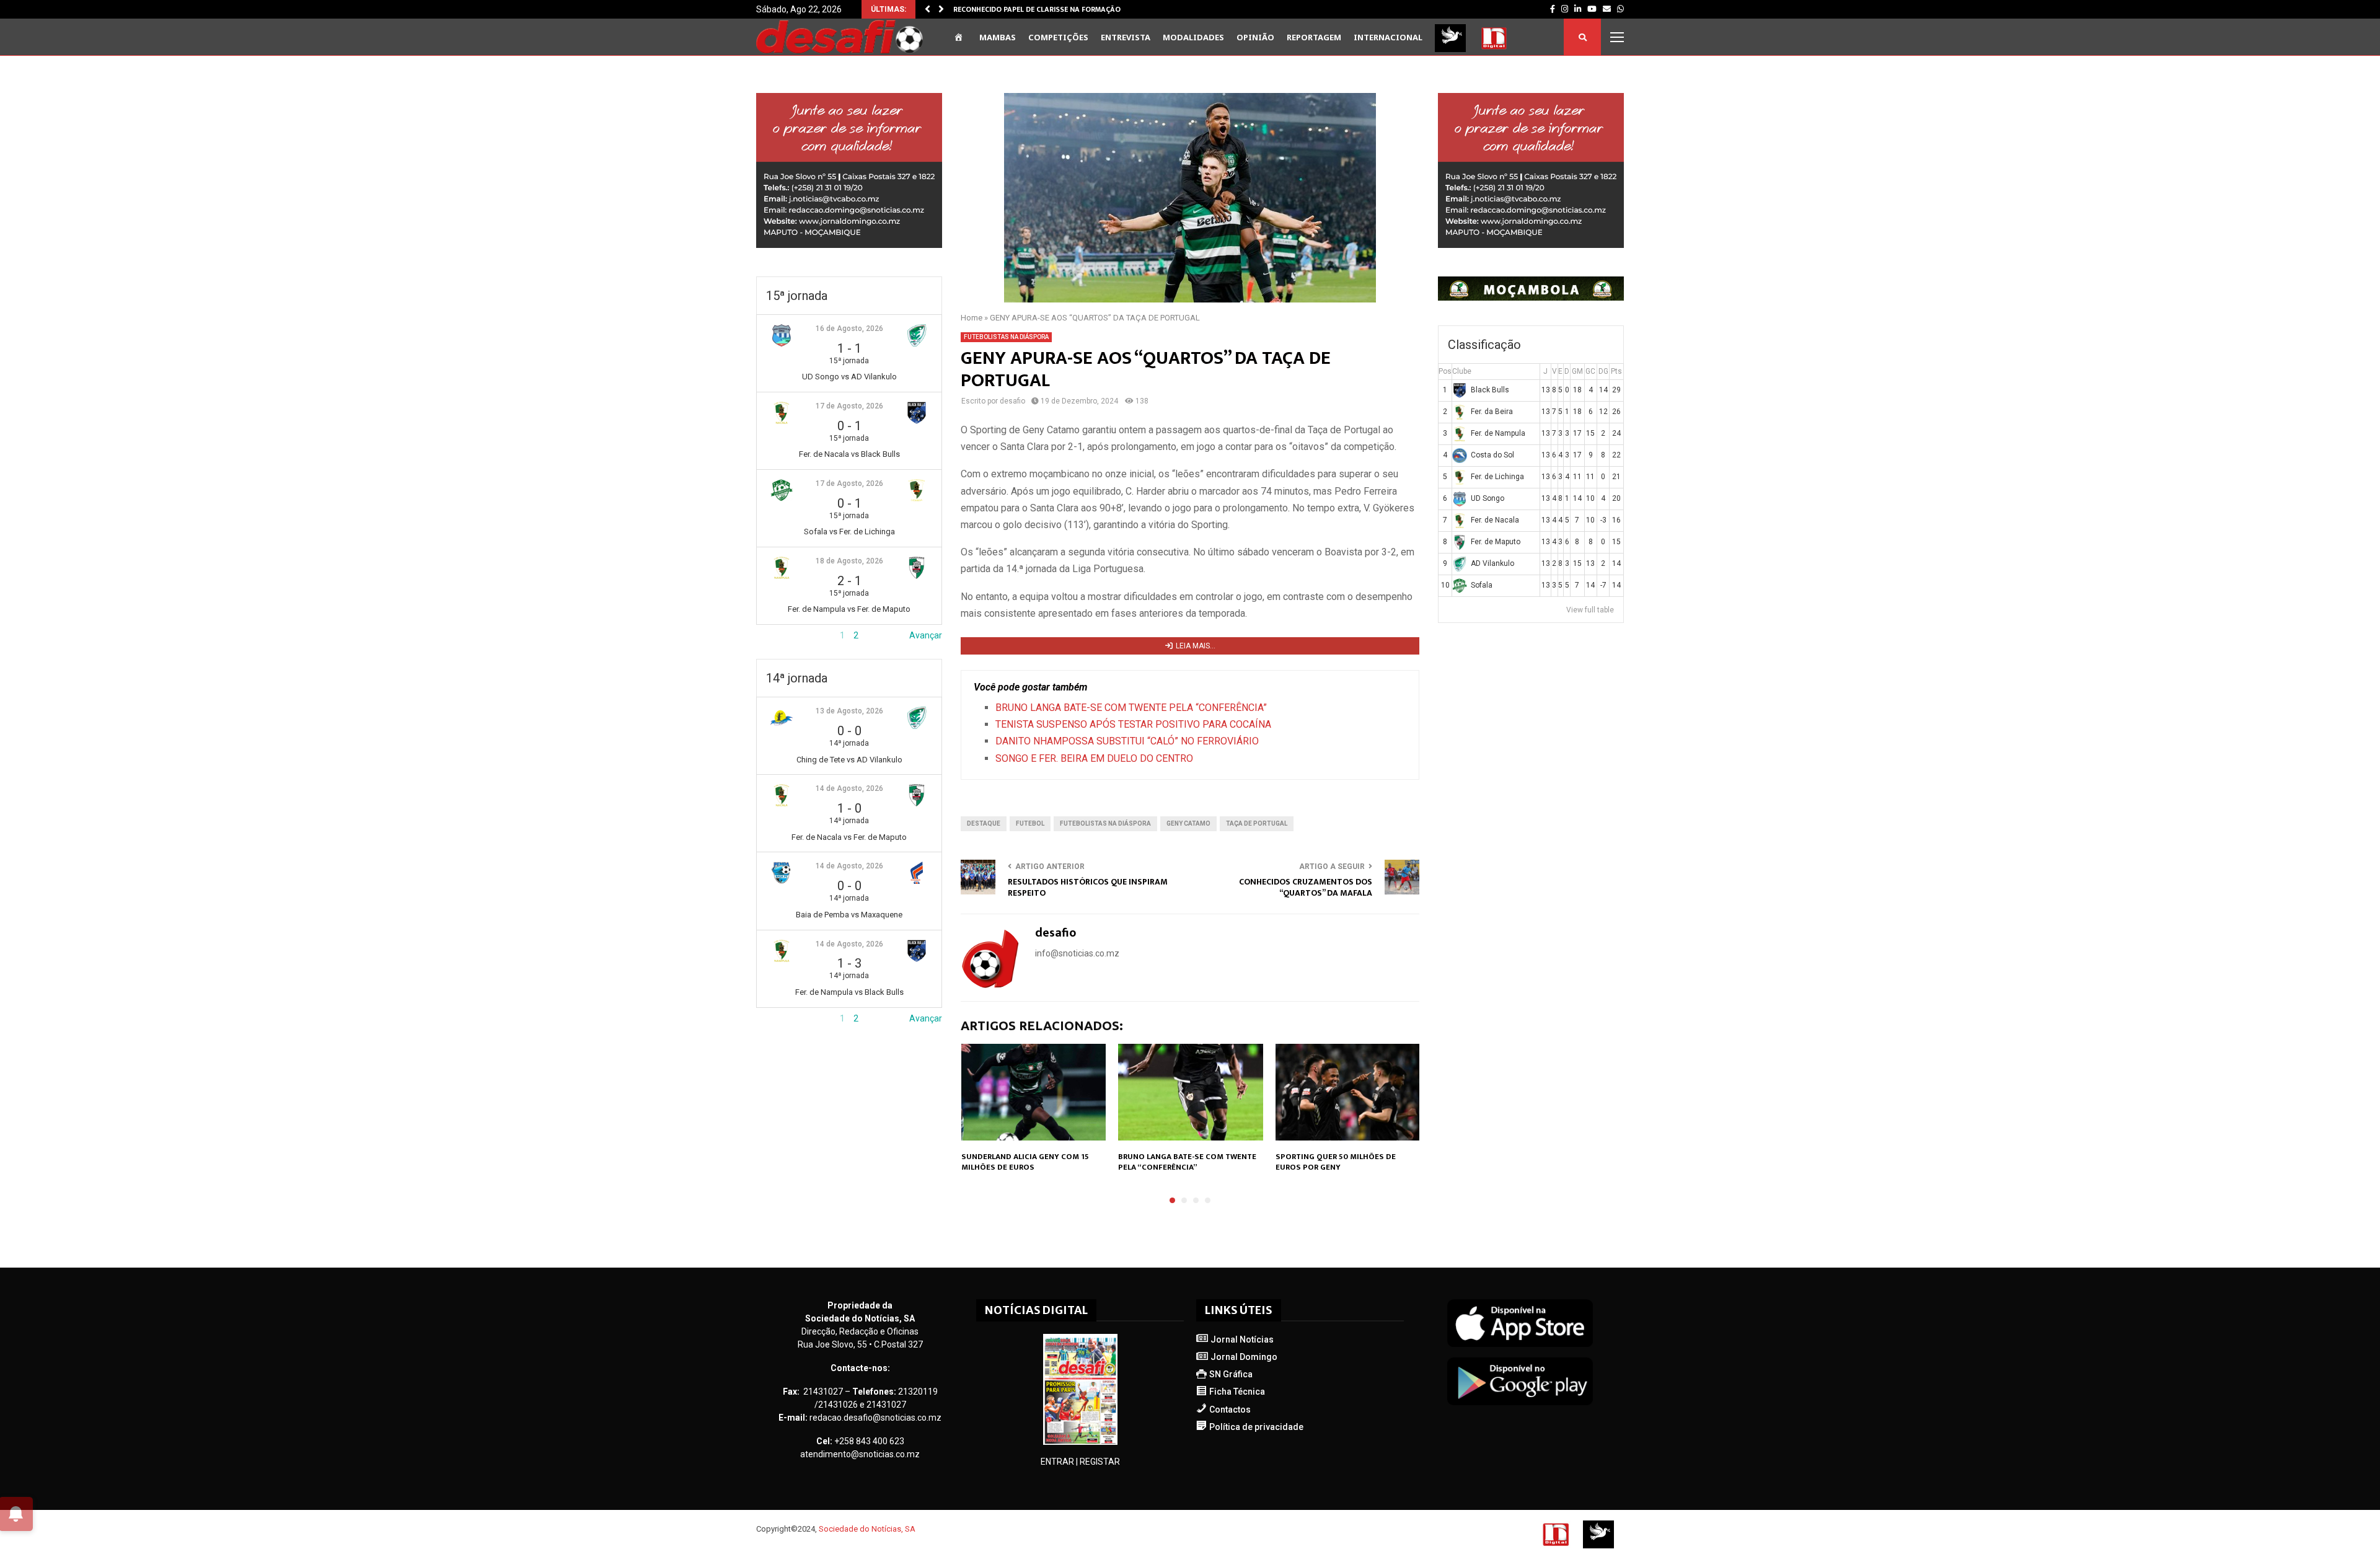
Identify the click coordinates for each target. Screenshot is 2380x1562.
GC (1590, 371)
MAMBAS (998, 37)
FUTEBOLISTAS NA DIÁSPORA (1006, 337)
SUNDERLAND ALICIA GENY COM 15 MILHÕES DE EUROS (1025, 1162)
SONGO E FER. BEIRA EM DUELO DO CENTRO (1094, 758)
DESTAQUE (984, 823)
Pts (1616, 371)
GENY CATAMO (1188, 823)
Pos (1445, 371)
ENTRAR (1057, 1462)
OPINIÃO (1255, 37)
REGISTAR (1100, 1462)
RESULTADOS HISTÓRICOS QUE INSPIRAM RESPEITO (1088, 888)
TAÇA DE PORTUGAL (1257, 823)
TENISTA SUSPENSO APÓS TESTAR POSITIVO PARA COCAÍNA (1133, 724)
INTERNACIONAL (1388, 37)
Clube (1462, 371)
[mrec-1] (849, 245)
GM (1577, 371)
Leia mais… (1196, 646)
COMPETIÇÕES (1058, 37)
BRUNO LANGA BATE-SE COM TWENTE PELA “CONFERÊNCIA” (1131, 708)
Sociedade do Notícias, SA (867, 1529)
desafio (1012, 401)
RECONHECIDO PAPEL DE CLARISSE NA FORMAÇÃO (1037, 9)
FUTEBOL (1030, 823)
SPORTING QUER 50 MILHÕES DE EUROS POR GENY (1336, 1162)
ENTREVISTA (1126, 37)
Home (972, 318)
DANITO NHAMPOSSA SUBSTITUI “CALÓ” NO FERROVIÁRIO (1127, 741)
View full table (1590, 610)
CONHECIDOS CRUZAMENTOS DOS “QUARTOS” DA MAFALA (1306, 888)
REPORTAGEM (1314, 37)
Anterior (772, 635)
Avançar (926, 635)
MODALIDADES (1193, 37)
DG (1603, 371)
